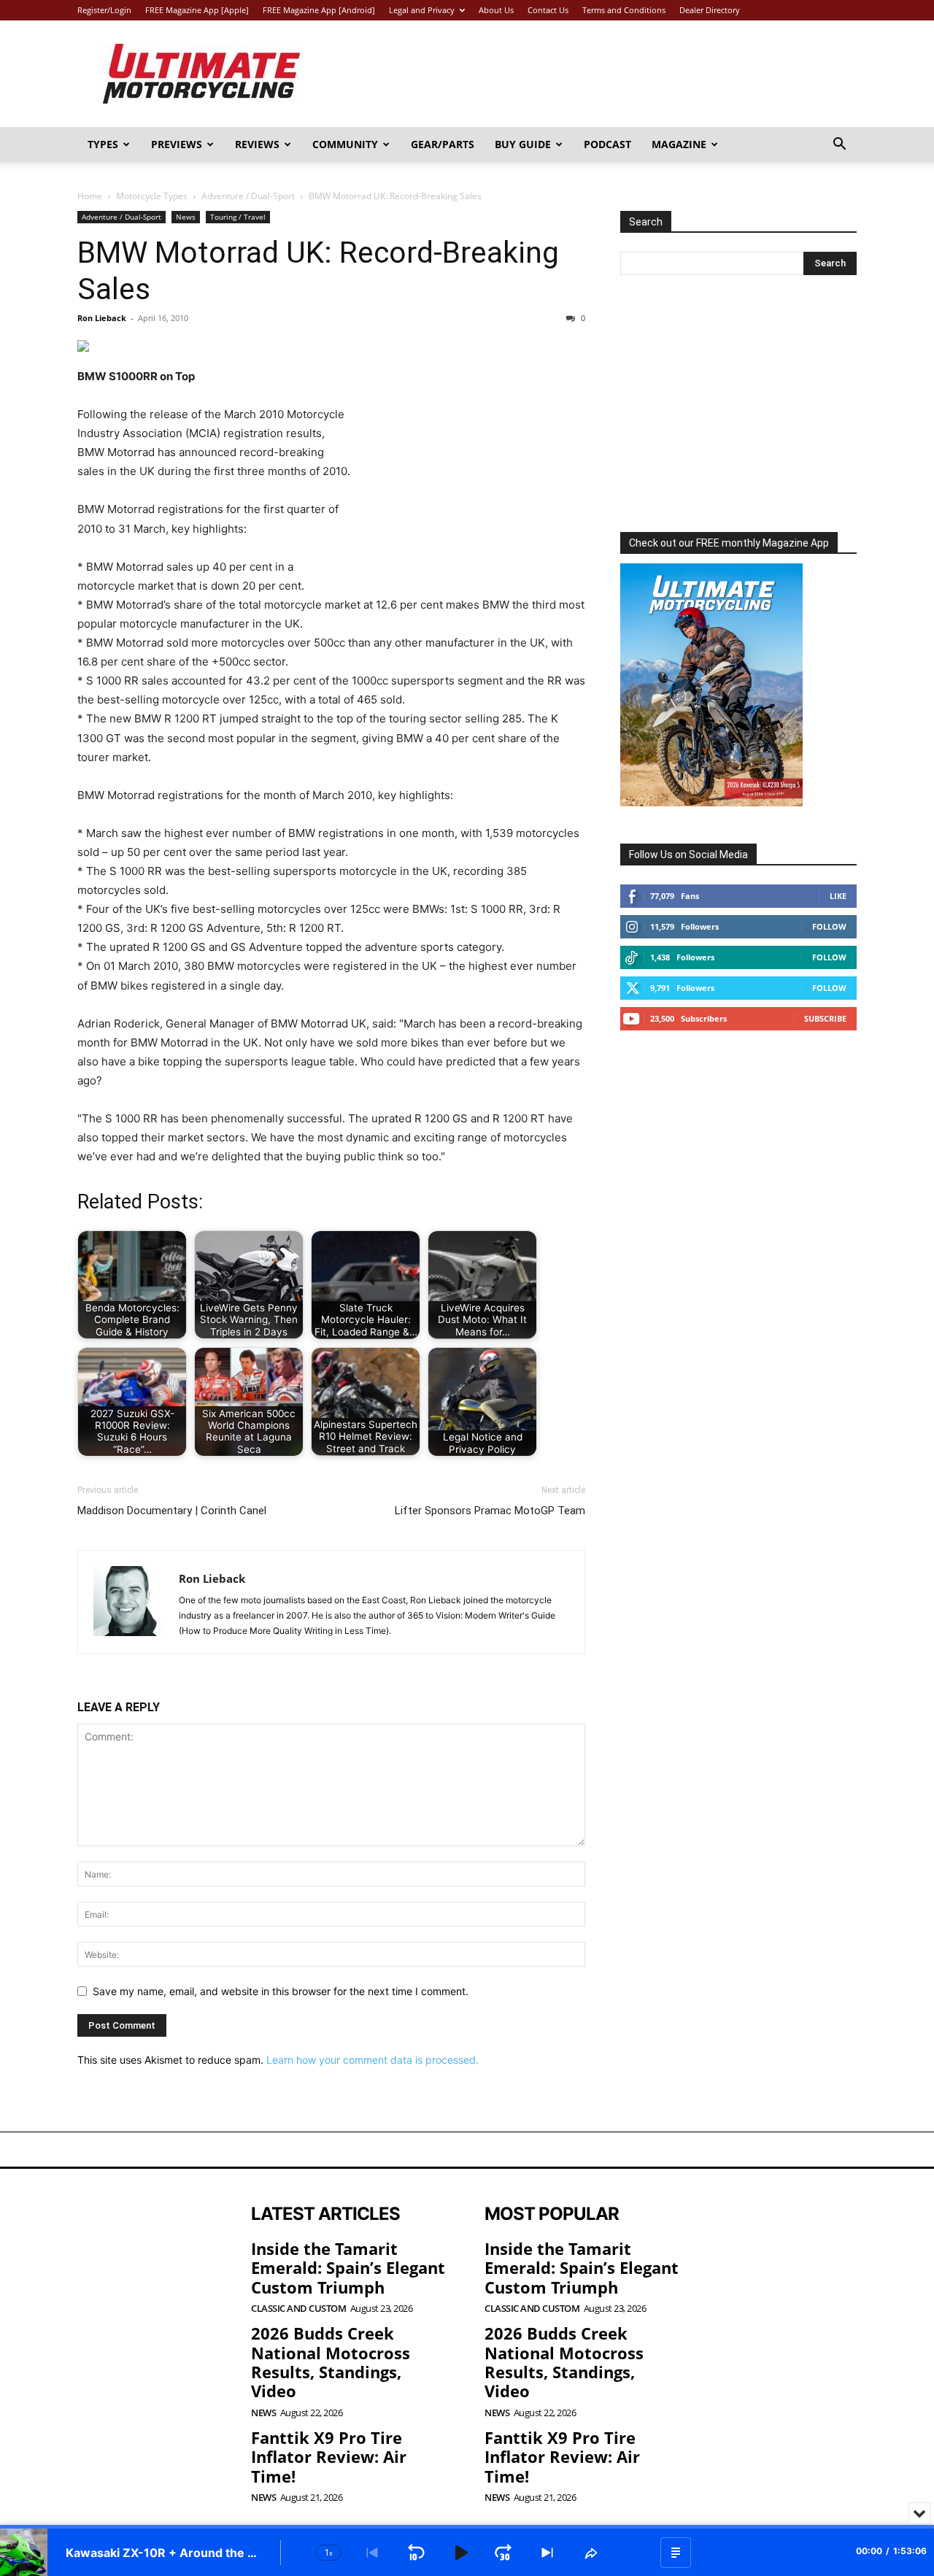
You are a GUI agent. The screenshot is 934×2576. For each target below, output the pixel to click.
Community (345, 144)
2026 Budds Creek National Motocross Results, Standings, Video (331, 2362)
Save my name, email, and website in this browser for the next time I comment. (281, 1991)
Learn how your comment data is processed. (373, 2060)
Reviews (257, 144)
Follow (829, 926)
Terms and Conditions (624, 10)
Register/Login (104, 10)
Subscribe (825, 1018)
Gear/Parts (443, 144)
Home (90, 196)
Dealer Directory (710, 10)
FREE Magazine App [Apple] (197, 10)
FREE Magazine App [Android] (319, 10)
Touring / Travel (238, 217)
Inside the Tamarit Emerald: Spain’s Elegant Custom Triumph (348, 2268)
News (186, 217)
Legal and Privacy (422, 10)
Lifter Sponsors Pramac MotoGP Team (490, 1511)
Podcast (607, 144)
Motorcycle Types (152, 196)
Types (103, 144)
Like (838, 896)
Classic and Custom (298, 2309)
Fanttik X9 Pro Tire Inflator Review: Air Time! (329, 2457)
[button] (839, 146)
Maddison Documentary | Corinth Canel (172, 1511)
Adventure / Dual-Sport (248, 196)
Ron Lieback (102, 318)
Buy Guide (523, 144)
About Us (496, 10)
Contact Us (548, 10)
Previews (177, 144)
